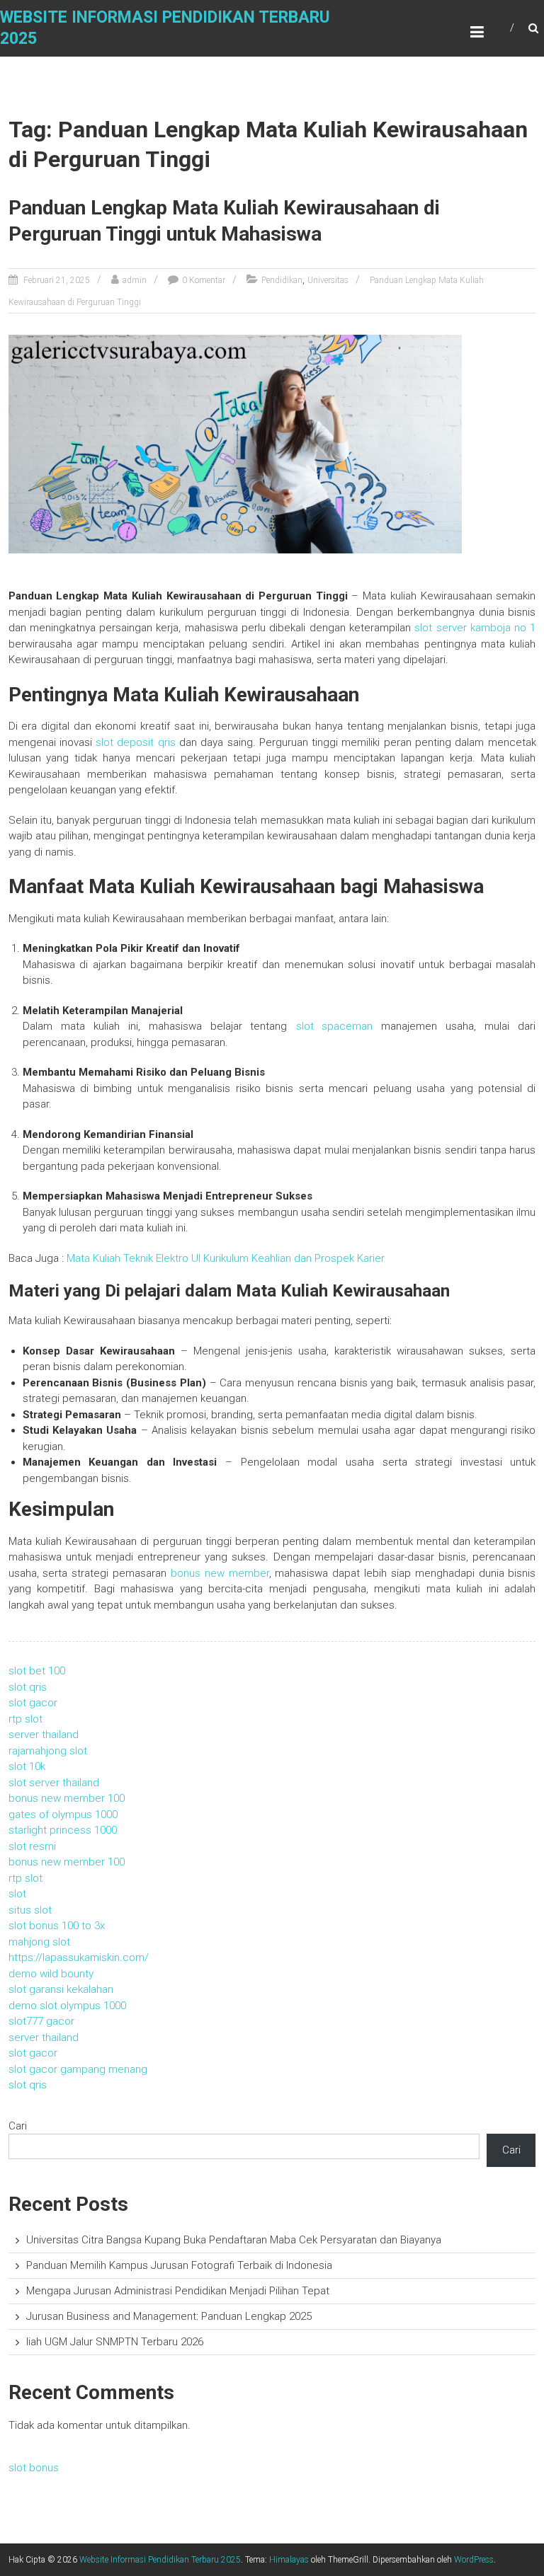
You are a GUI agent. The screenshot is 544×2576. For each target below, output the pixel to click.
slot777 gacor (41, 2021)
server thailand (44, 1735)
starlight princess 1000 (63, 1830)
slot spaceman (335, 1026)
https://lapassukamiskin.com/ (79, 1957)
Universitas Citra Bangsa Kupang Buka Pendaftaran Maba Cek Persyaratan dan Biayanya (234, 2240)
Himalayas (289, 2560)
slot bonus (34, 2468)
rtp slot (25, 1719)
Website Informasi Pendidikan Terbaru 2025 (160, 2560)
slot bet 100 (37, 1671)
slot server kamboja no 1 (475, 628)
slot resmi (32, 1846)
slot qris (28, 1687)
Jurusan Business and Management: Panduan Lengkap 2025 (169, 2316)
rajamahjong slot (48, 1751)
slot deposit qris (136, 742)
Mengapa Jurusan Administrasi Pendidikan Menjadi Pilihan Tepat (178, 2291)
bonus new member (220, 1573)
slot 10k (27, 1766)
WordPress (474, 2560)
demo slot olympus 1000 (67, 2006)
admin (135, 280)
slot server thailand (54, 1783)
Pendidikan (282, 280)
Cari (18, 2126)
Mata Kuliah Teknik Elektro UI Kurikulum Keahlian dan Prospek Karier (224, 1258)
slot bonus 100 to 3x (57, 1926)
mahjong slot (39, 1942)
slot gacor (33, 1703)
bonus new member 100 (67, 1798)
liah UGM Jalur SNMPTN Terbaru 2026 (115, 2342)
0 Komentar (204, 280)
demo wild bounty (51, 1974)
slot (17, 1894)
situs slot (30, 1910)
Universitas (328, 280)
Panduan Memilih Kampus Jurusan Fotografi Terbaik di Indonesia (179, 2265)
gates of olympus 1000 (63, 1815)
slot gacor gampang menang (78, 2069)
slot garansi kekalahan (61, 1989)
